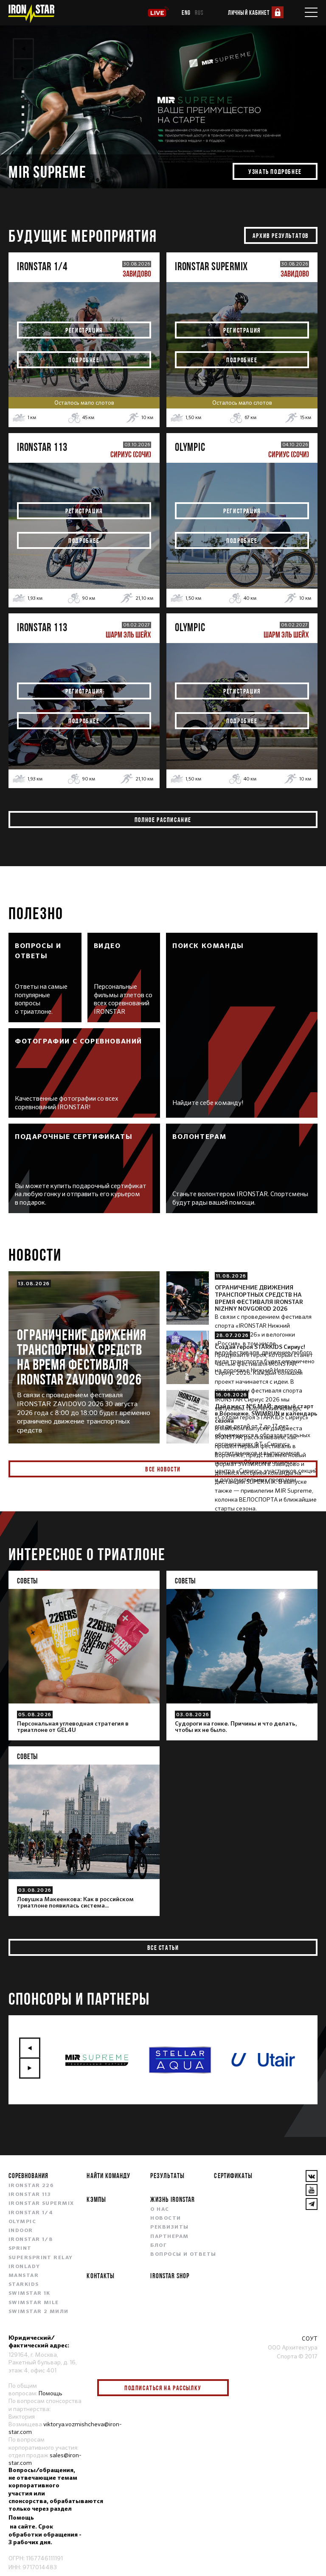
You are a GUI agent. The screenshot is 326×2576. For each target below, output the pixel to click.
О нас (160, 2210)
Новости (166, 2218)
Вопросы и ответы (183, 2254)
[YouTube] (312, 2190)
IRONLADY (24, 2267)
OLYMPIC (22, 2222)
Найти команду (108, 2175)
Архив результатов (281, 235)
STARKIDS (24, 2285)
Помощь (51, 2393)
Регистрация (84, 330)
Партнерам (169, 2237)
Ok (216, 2388)
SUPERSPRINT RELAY (41, 2258)
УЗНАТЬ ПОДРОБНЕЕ (275, 171)
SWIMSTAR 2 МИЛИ (39, 2312)
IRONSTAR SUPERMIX (41, 2204)
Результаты (167, 2175)
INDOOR (21, 2231)
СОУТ (310, 2338)
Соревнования (28, 2175)
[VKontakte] (312, 2176)
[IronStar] (31, 14)
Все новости (163, 1469)
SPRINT (20, 2249)
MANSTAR (24, 2276)
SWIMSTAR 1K (30, 2294)
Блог (159, 2246)
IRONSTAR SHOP (170, 2275)
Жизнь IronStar (172, 2199)
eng (186, 13)
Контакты (100, 2275)
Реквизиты (169, 2227)
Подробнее (84, 360)
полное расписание (163, 820)
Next (23, 69)
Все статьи (163, 1947)
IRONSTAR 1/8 (31, 2240)
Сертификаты (233, 2175)
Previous (23, 49)
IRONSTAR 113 (30, 2195)
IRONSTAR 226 (31, 2186)
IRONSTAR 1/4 (31, 2213)
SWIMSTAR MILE (34, 2303)
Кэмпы (96, 2199)
